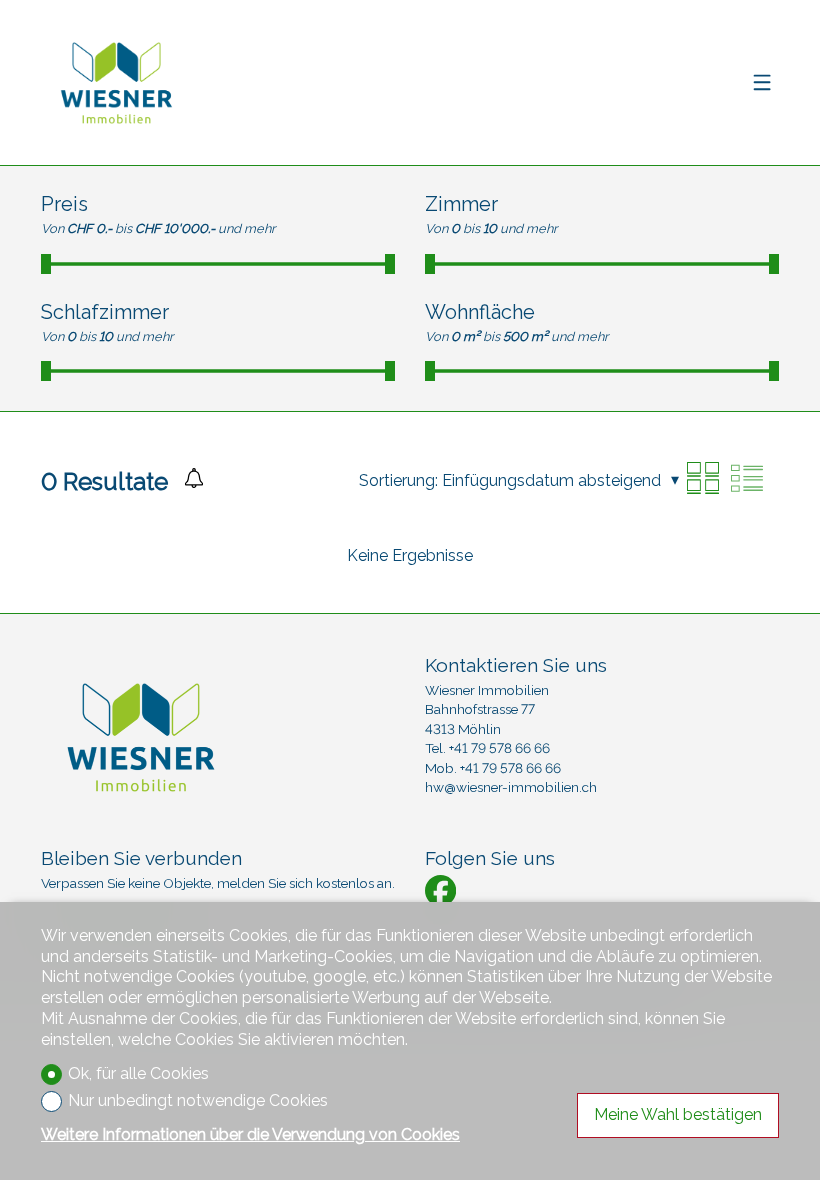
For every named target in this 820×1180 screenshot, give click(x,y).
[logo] (116, 83)
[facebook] (440, 890)
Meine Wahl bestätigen (678, 1114)
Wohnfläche (480, 312)
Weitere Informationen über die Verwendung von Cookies (250, 1134)
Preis (64, 204)
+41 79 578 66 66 (499, 748)
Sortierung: (398, 480)
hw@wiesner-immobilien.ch (511, 787)
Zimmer (461, 204)
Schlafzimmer (105, 312)
